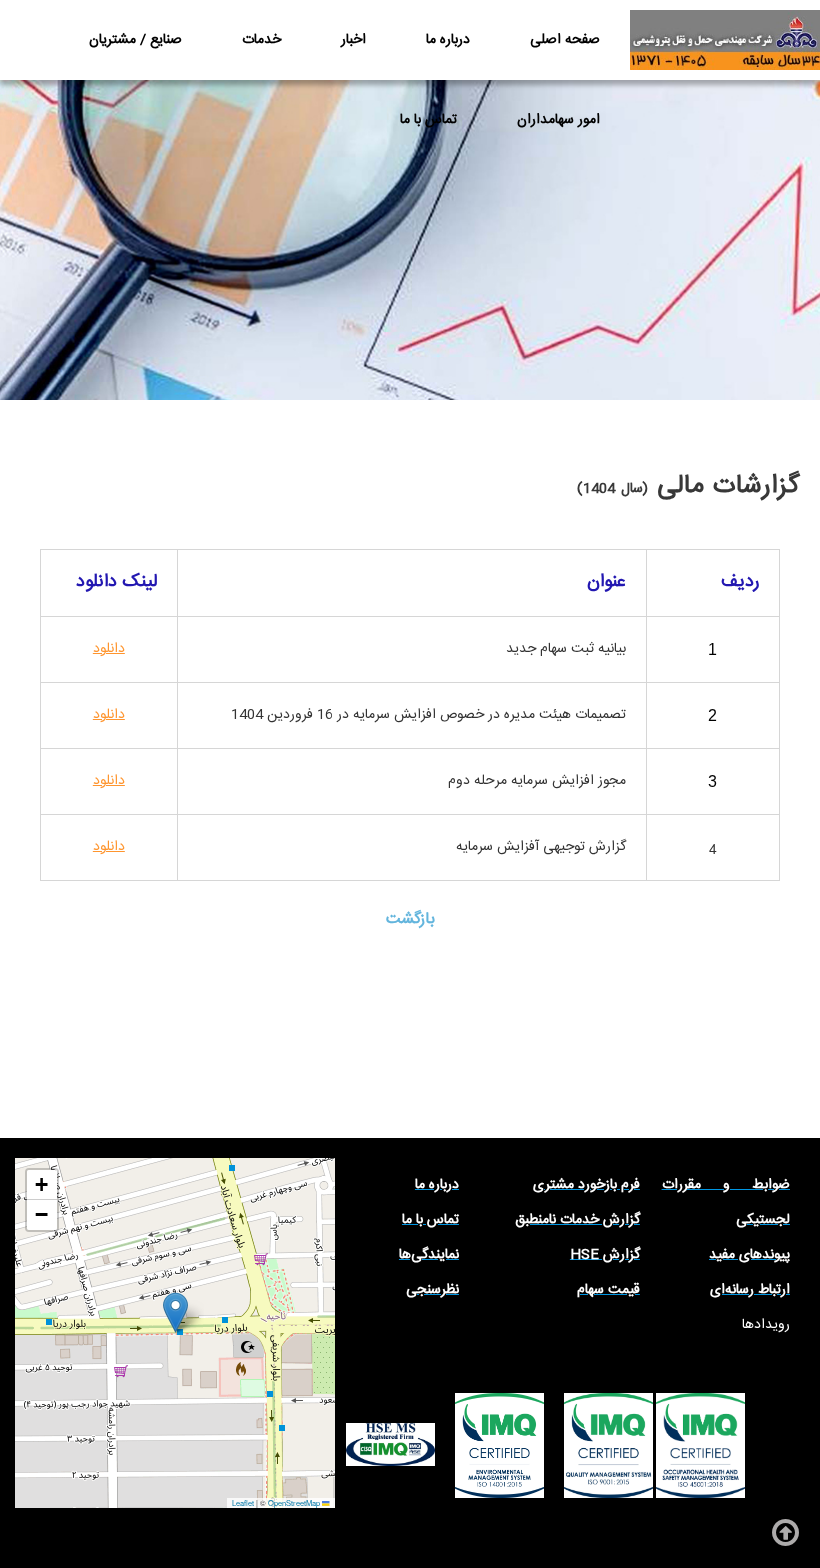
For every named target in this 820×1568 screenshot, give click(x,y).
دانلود (109, 847)
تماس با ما (428, 120)
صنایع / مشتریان (135, 40)
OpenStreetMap (294, 1502)
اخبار (353, 40)
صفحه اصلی (565, 40)
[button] (175, 1312)
